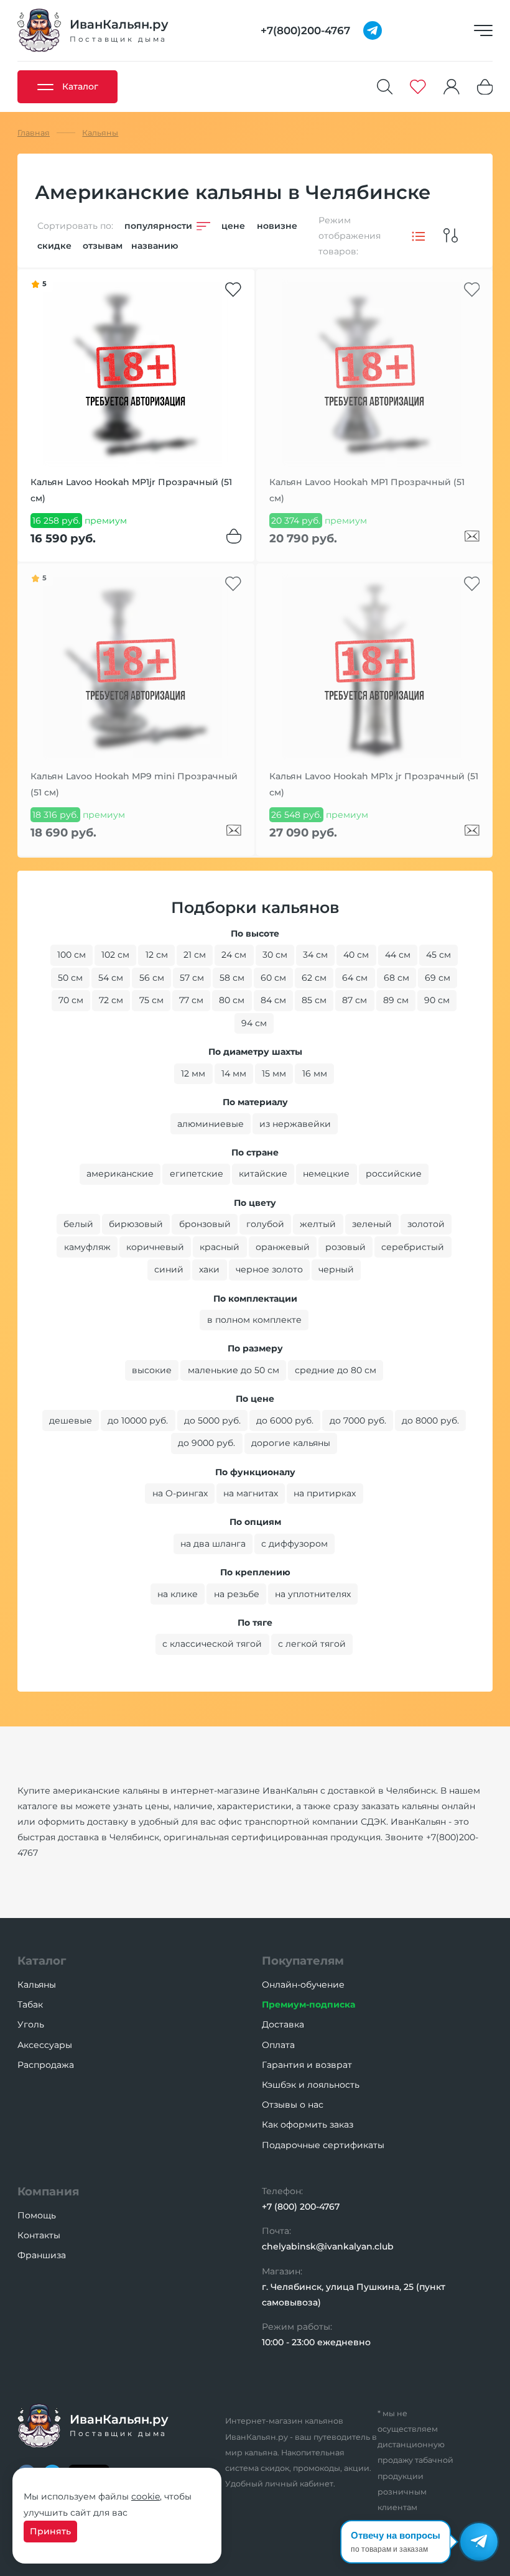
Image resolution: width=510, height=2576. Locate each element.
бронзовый (205, 1224)
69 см (438, 978)
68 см (396, 978)
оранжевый (283, 1247)
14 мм (234, 1073)
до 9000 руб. (206, 1443)
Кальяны (37, 1985)
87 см (355, 1000)
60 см (273, 978)
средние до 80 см (336, 1370)
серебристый (413, 1247)
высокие (152, 1370)
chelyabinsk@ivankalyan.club (328, 2246)
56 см (152, 978)
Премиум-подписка (308, 2004)
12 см (157, 955)
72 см (111, 1000)
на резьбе (237, 1594)
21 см (195, 955)
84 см (273, 1000)
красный (220, 1247)
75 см (151, 1000)
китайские (263, 1174)
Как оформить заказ (308, 2124)
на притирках (325, 1493)
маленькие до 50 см (234, 1370)
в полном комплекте (254, 1320)
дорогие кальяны (291, 1443)
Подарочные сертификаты (323, 2145)
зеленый (372, 1224)
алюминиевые (211, 1124)
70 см (71, 1000)
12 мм (193, 1073)
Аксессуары (45, 2045)
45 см (438, 955)
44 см (398, 955)
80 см (232, 1000)
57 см (192, 978)
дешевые (71, 1420)
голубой (265, 1224)
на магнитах (251, 1493)
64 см (355, 978)
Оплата (278, 2045)
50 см (70, 978)
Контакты (39, 2235)
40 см (356, 955)
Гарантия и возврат (307, 2065)
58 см (232, 978)
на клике (178, 1594)
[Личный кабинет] (452, 87)
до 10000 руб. (138, 1420)
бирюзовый (136, 1224)
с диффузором (294, 1544)
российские (394, 1174)
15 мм (274, 1073)
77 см (191, 1000)
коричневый (155, 1247)
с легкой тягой (312, 1644)
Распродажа (46, 2065)
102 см (115, 955)
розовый (345, 1247)
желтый (318, 1224)
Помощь (37, 2215)
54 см (111, 978)
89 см (396, 1000)
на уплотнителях (313, 1594)
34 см (315, 955)
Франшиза (42, 2255)
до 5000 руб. (212, 1420)
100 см (72, 955)
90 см (437, 1000)
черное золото (269, 1269)
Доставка (283, 2024)
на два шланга (213, 1544)
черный (336, 1269)
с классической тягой (212, 1644)
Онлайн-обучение (303, 1985)
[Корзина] (485, 87)
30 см (275, 955)
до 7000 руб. (358, 1420)
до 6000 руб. (285, 1420)
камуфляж (87, 1247)
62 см (314, 978)
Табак (30, 2004)
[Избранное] (418, 87)
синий (169, 1269)
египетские (197, 1174)
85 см (314, 1000)
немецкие (326, 1174)
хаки (209, 1269)
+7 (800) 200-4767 (301, 2207)
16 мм (315, 1073)
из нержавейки (295, 1124)
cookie (146, 2496)
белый (78, 1224)
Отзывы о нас (293, 2105)
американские (120, 1174)
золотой (426, 1224)
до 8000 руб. (430, 1420)
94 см (254, 1023)
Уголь (31, 2024)
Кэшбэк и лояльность (311, 2085)
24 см (234, 955)
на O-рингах (180, 1493)
